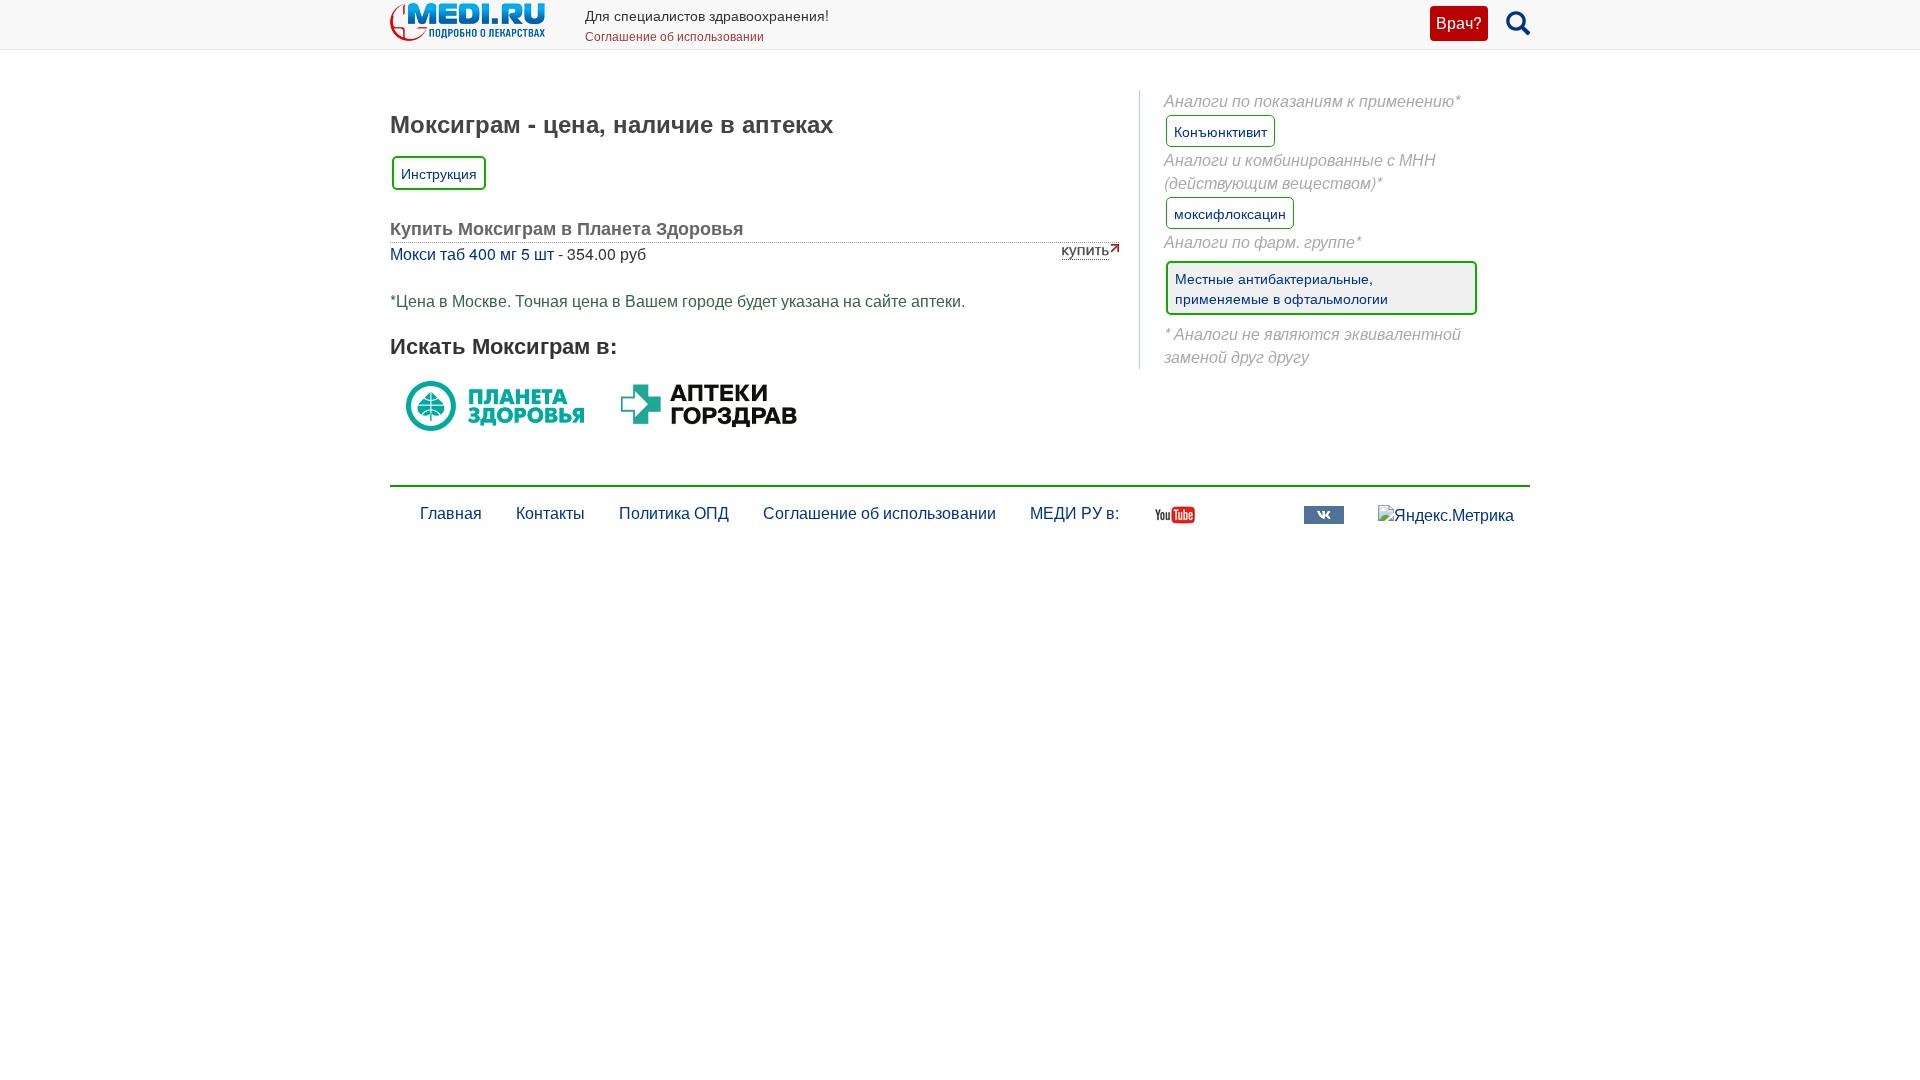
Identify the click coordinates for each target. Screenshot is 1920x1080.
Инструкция (439, 173)
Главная (451, 512)
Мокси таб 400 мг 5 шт (472, 253)
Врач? (1459, 22)
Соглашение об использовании (674, 35)
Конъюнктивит (1220, 131)
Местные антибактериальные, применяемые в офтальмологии (1281, 288)
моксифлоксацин (1230, 213)
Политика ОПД (674, 512)
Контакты (550, 512)
